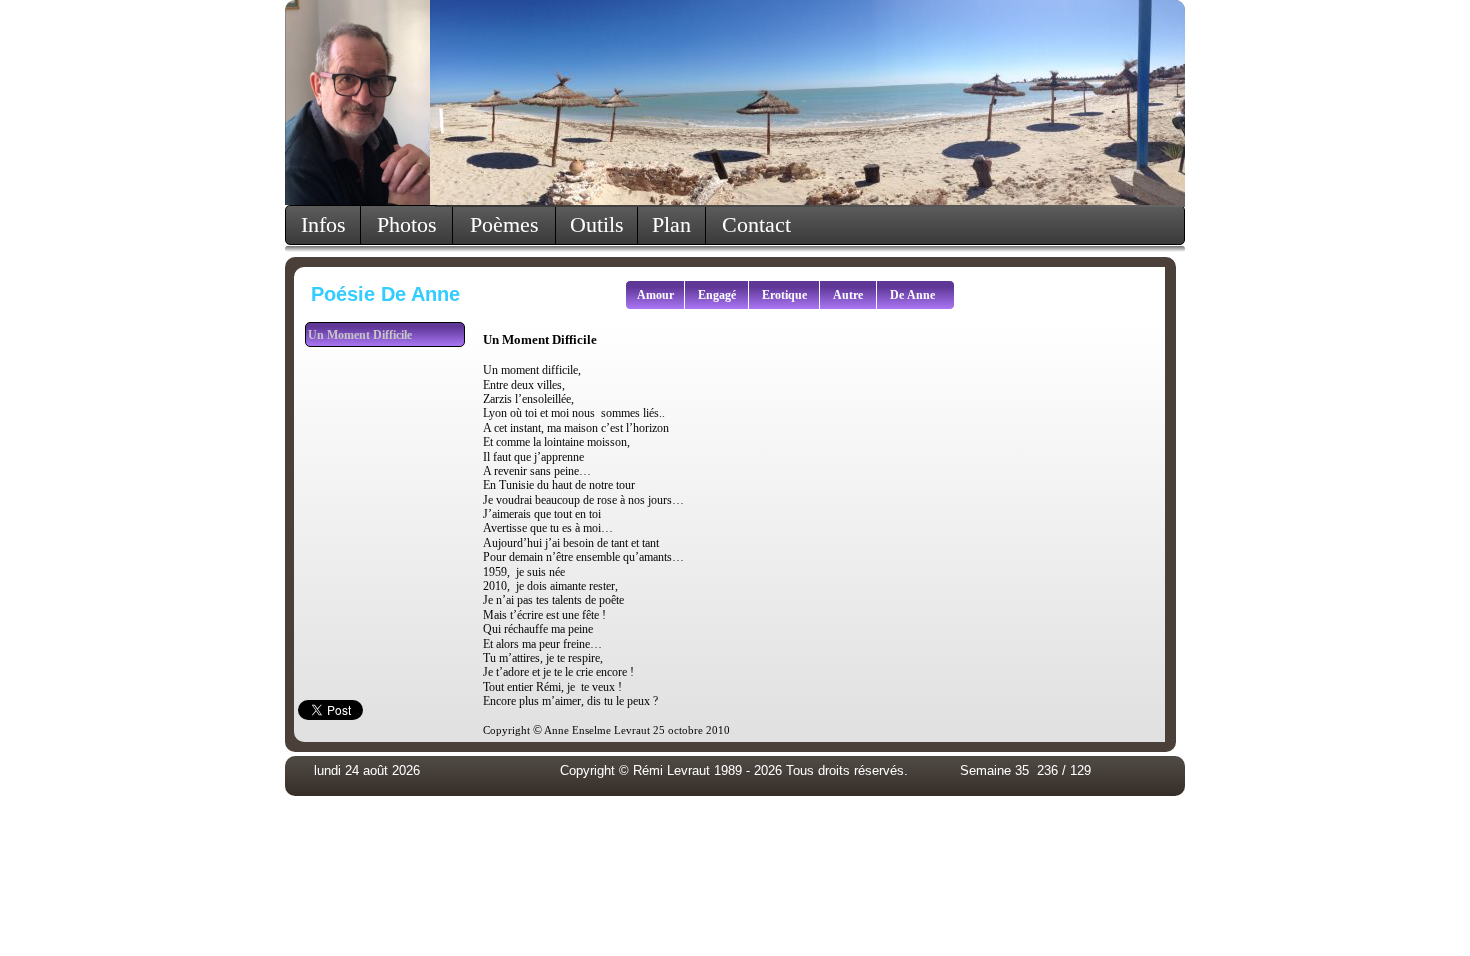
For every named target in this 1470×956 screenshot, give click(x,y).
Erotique (784, 295)
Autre (848, 295)
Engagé (717, 295)
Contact (756, 224)
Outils (597, 224)
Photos (407, 224)
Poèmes (504, 224)
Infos (323, 224)
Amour (655, 295)
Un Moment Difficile (360, 335)
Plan (671, 224)
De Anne (912, 295)
